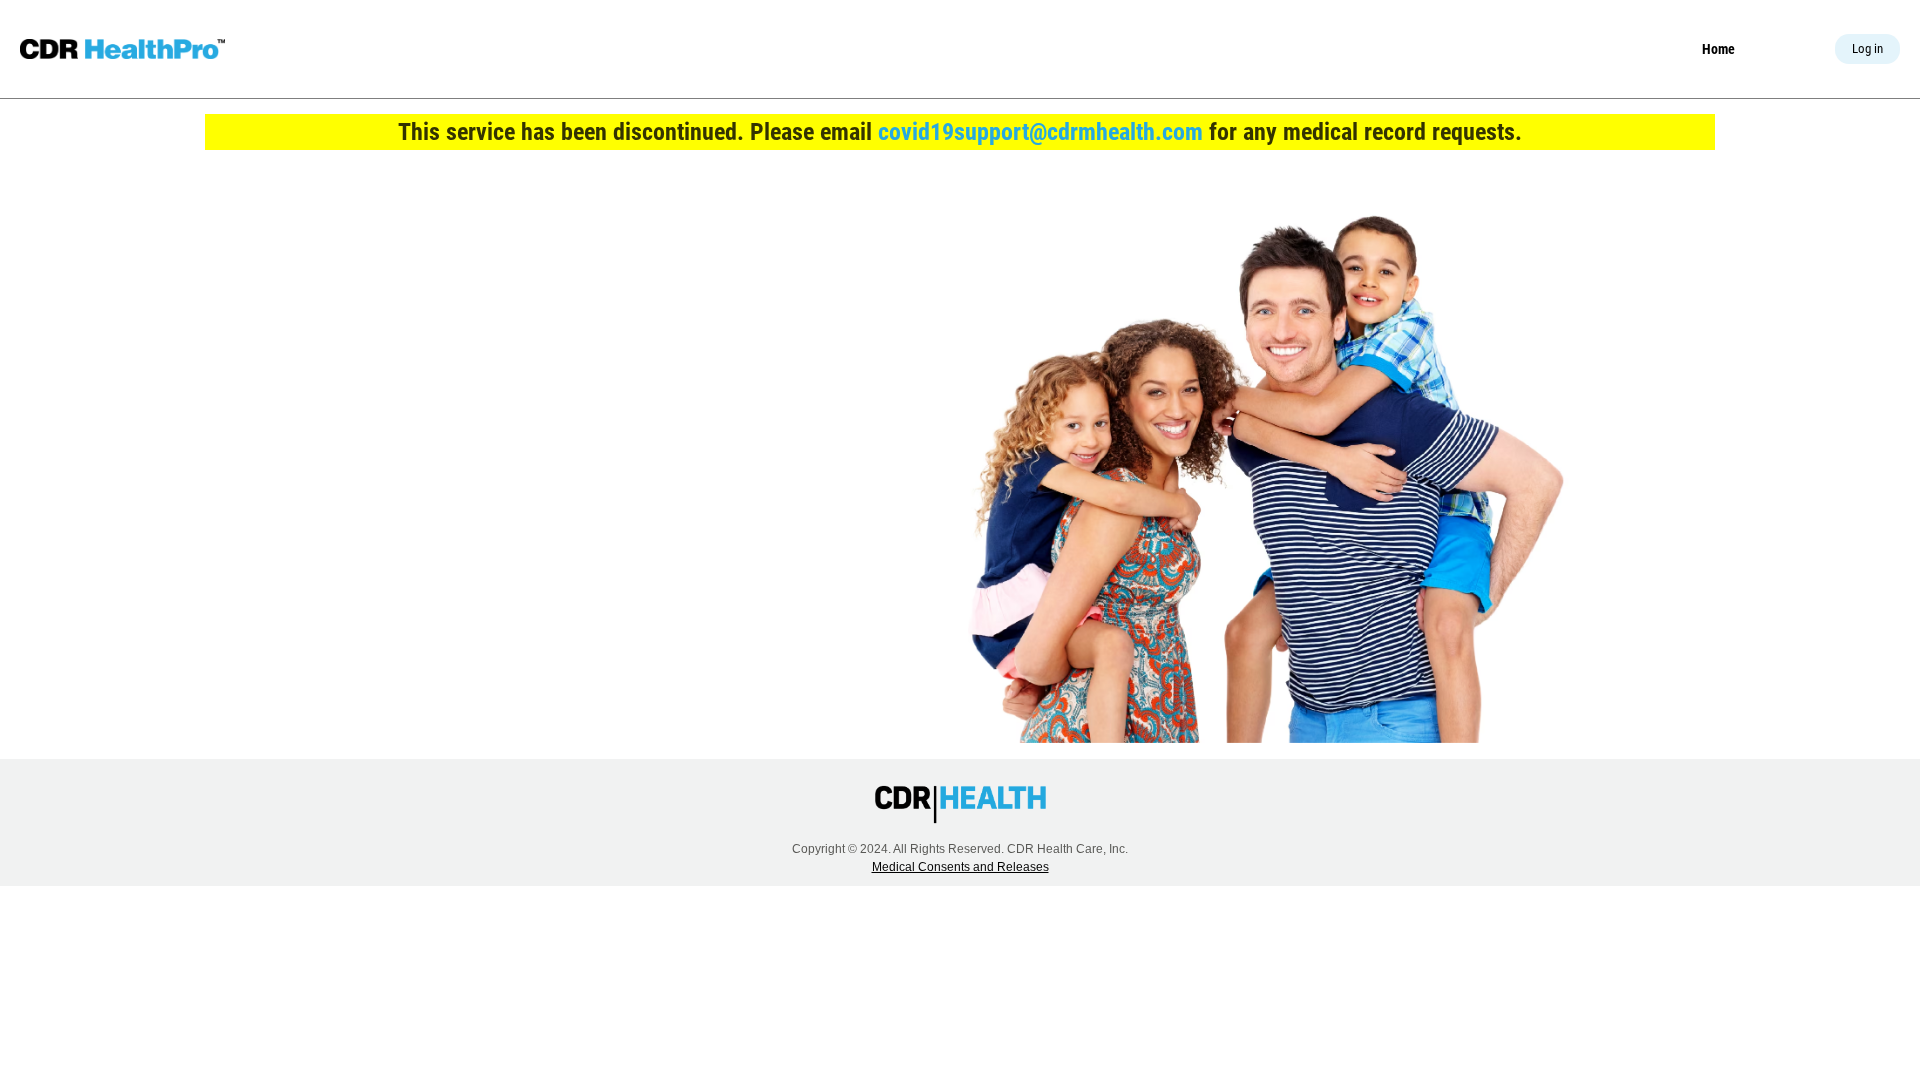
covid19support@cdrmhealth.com (1040, 132)
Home (1718, 49)
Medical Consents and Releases (960, 867)
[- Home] (122, 49)
